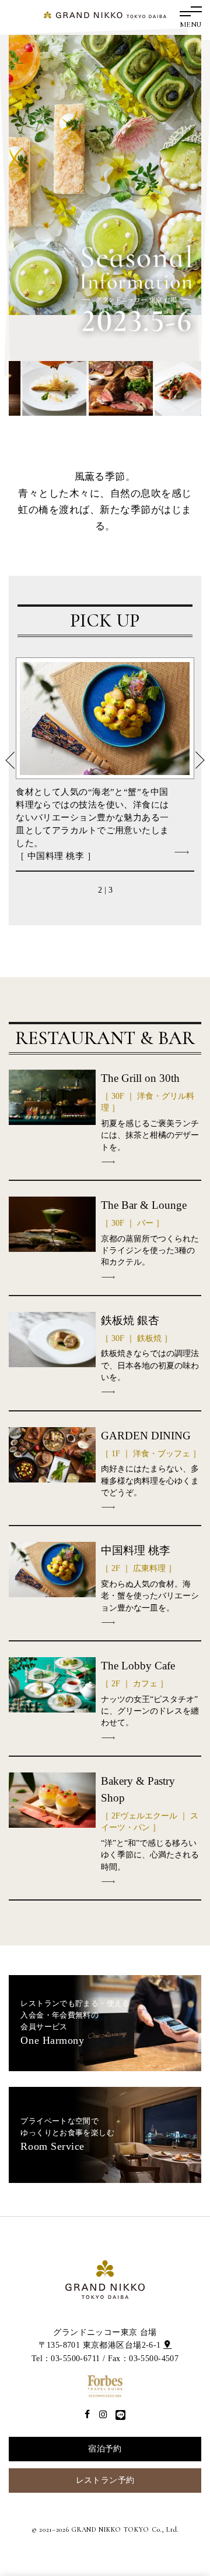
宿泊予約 (105, 2449)
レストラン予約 (105, 2480)
